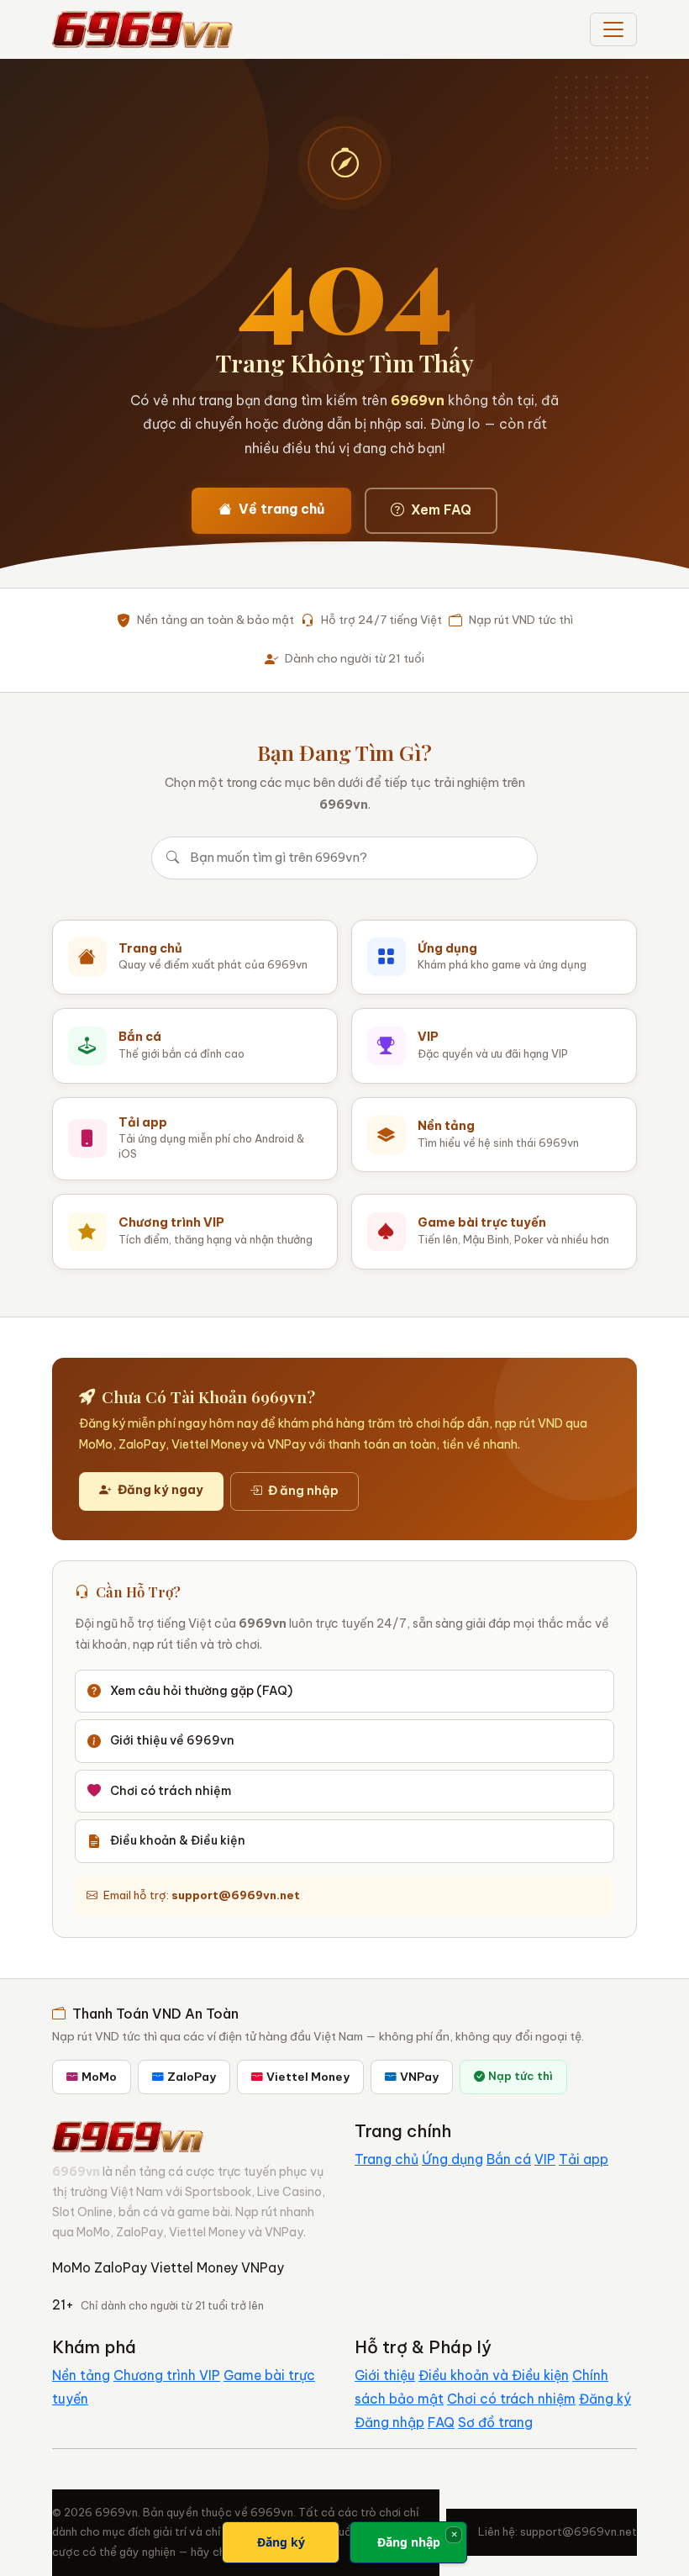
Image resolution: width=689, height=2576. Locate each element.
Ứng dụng (452, 2159)
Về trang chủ (281, 509)
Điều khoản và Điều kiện (494, 2375)
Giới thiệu (385, 2375)
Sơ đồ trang (495, 2422)
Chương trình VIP (167, 2375)
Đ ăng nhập (303, 1491)
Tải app (584, 2159)
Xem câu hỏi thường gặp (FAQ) (201, 1691)
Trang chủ (387, 2159)
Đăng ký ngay (160, 1490)
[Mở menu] (613, 29)
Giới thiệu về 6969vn (172, 1740)
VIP (545, 2159)
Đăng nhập (389, 2422)
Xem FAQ (441, 509)
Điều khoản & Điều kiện (178, 1840)
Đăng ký (605, 2399)
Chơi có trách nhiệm (171, 1791)
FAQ (441, 2422)
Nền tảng (81, 2375)
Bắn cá (509, 2159)
